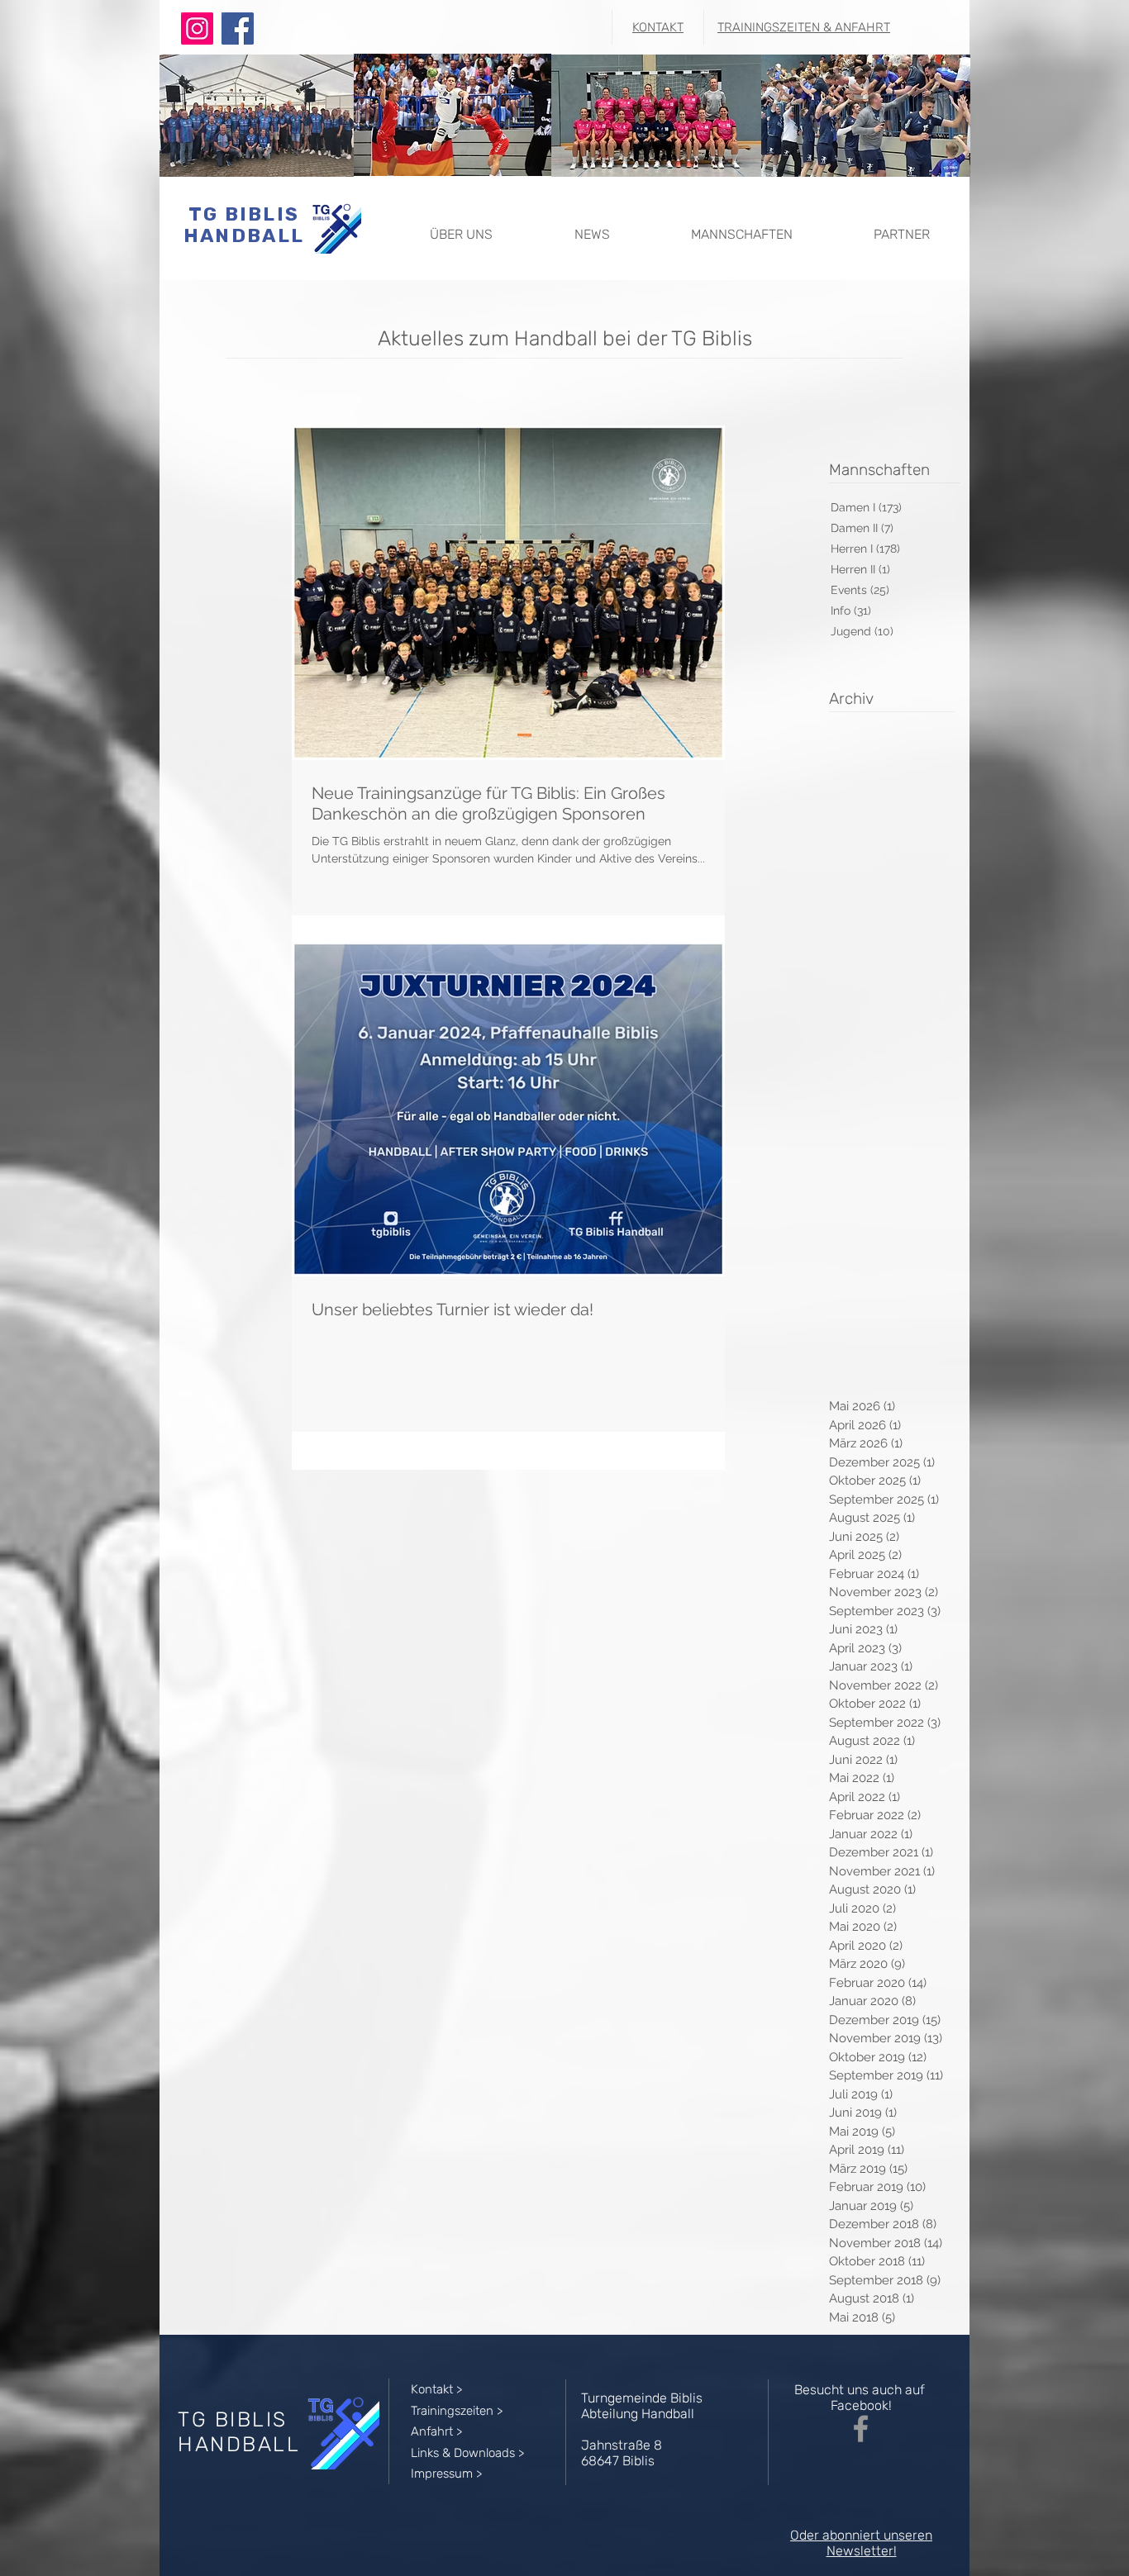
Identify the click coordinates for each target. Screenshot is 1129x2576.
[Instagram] (197, 29)
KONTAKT (658, 27)
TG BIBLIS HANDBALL (244, 225)
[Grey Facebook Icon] (861, 2429)
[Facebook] (238, 29)
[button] (461, 227)
